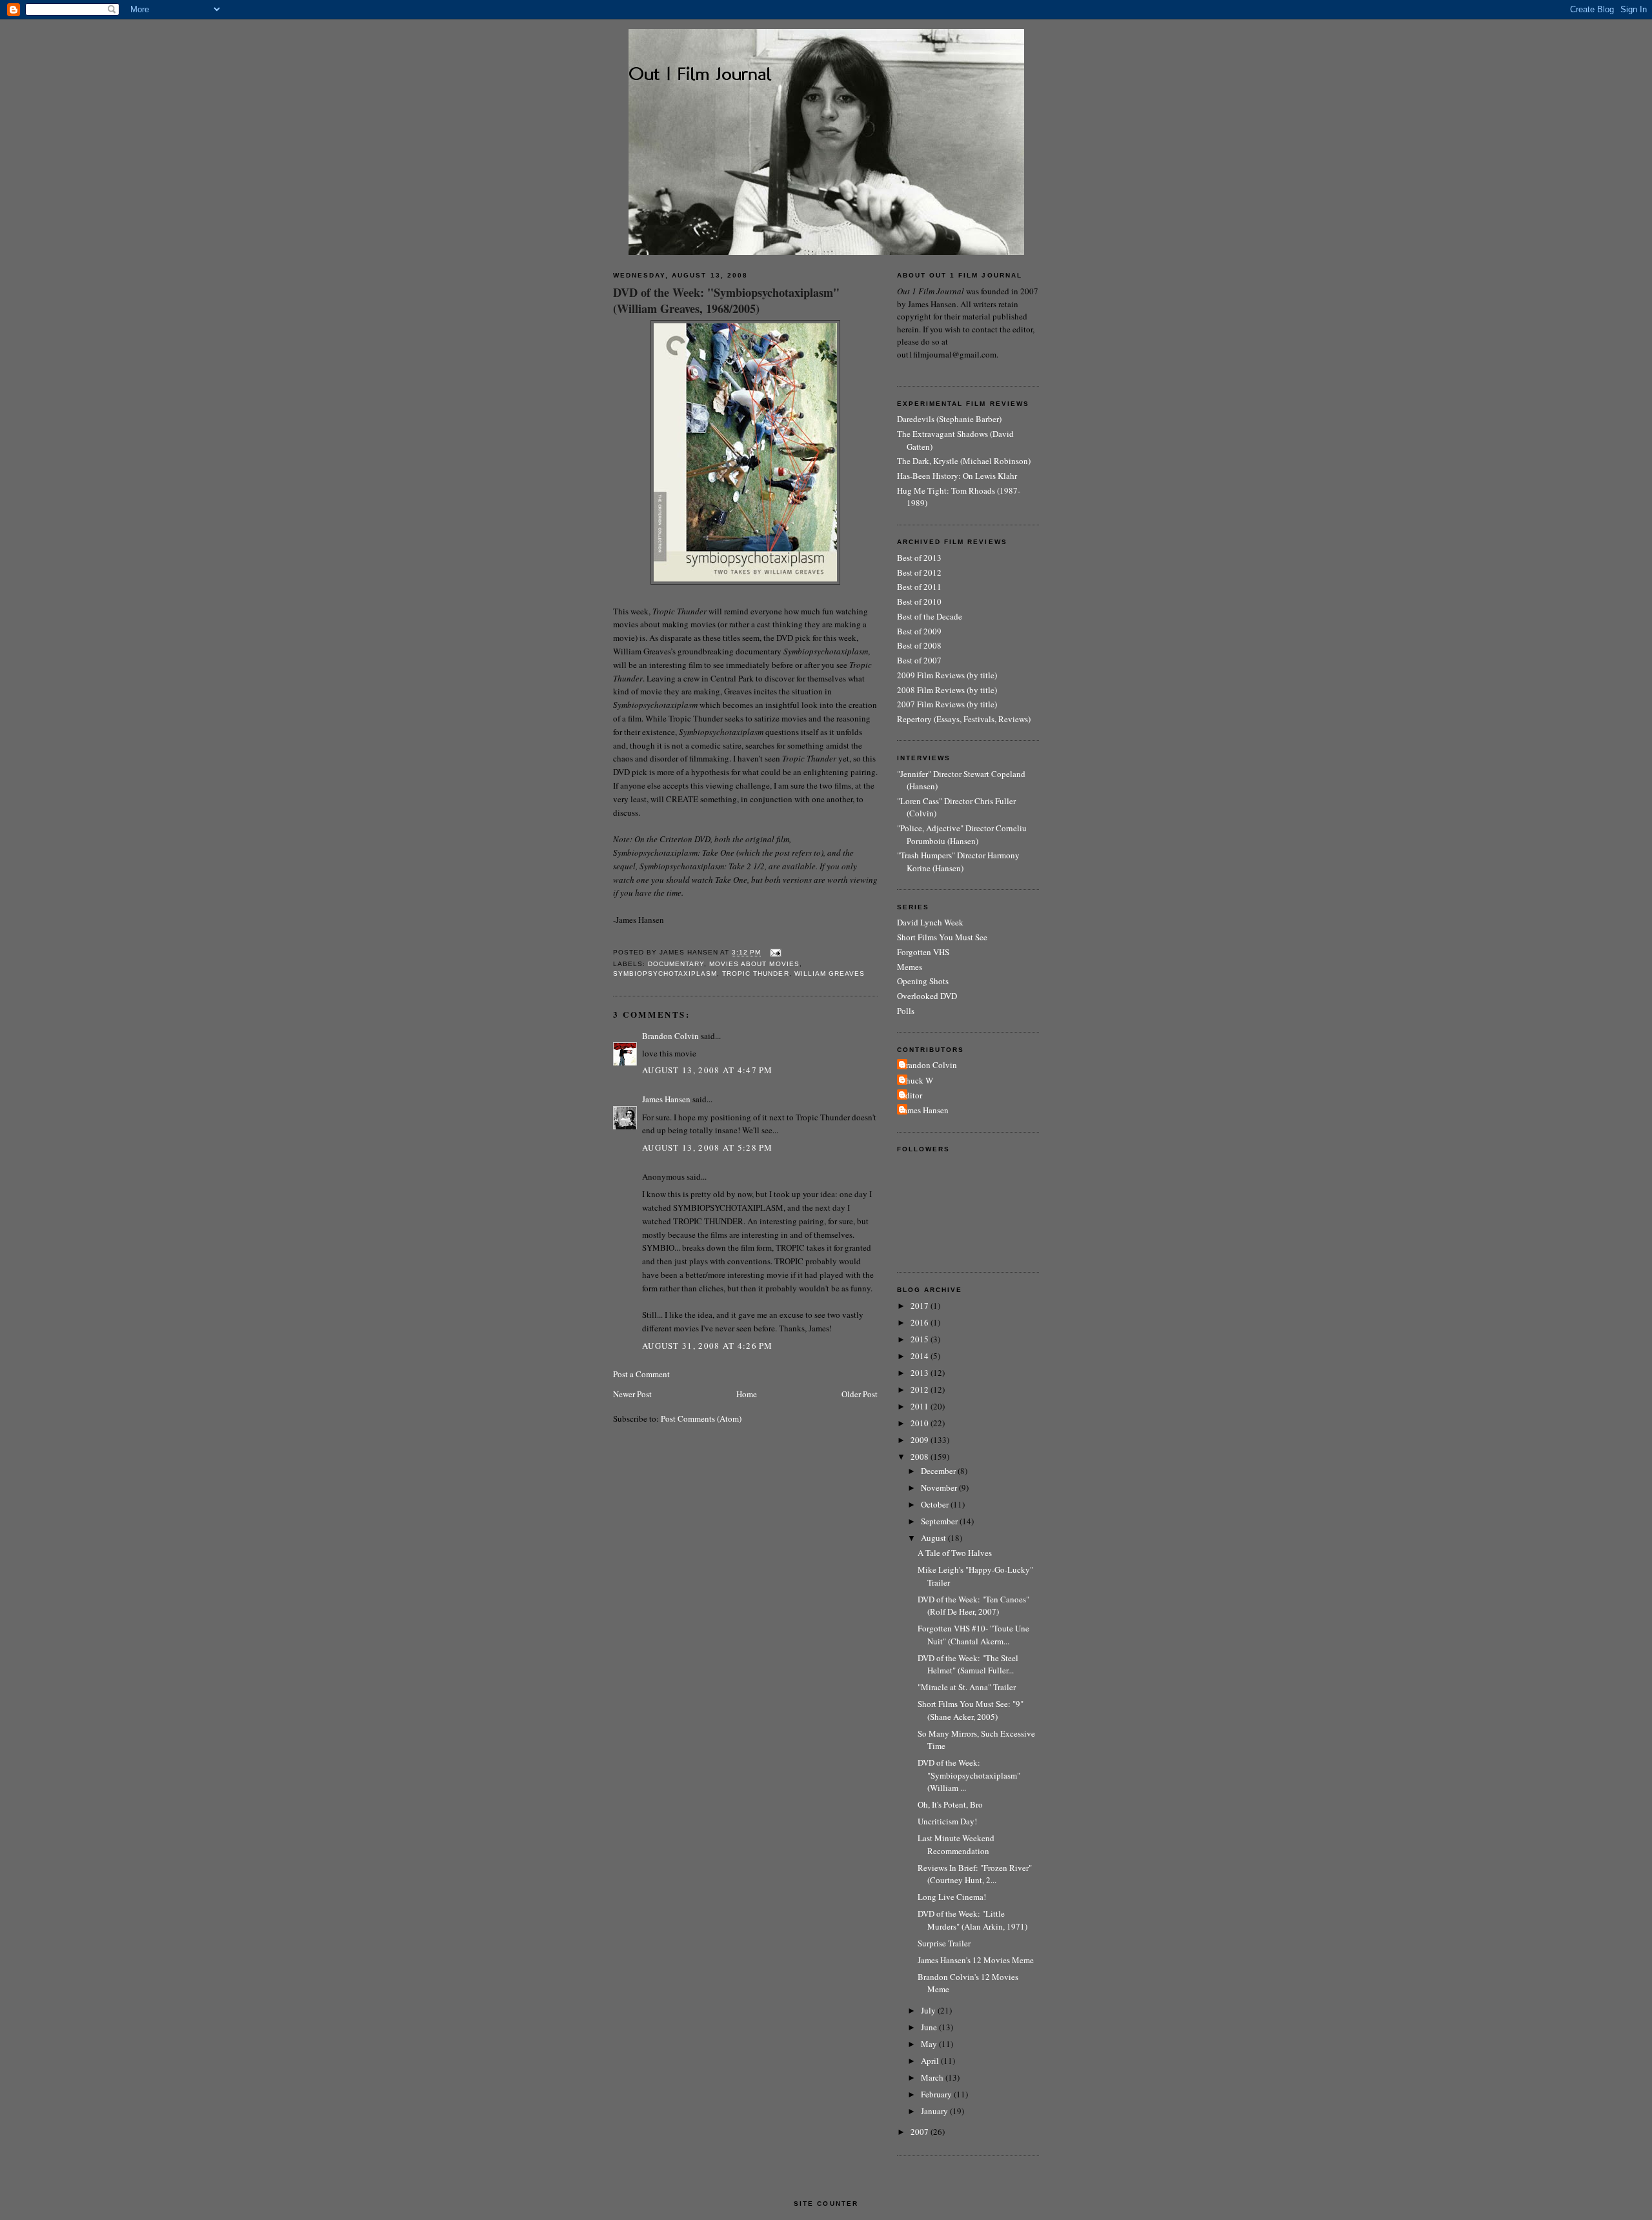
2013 (921, 1373)
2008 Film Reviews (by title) (947, 690)
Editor (911, 1095)
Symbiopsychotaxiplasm (665, 974)
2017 (921, 1306)
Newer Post (632, 1394)
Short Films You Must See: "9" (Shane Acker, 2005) (971, 1710)
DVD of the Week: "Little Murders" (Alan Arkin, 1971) (972, 1920)
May (930, 2044)
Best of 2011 (919, 587)
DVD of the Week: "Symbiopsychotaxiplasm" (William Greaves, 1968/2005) (726, 301)
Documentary (676, 964)
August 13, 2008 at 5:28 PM (708, 1147)
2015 (921, 1339)
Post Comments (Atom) (701, 1418)
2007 (921, 2132)
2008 (921, 1457)
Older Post (860, 1394)
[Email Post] (774, 953)
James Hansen (666, 1099)
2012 (921, 1389)
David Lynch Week (930, 922)
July (929, 2010)
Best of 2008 (919, 645)
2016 (921, 1322)
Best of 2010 (919, 601)
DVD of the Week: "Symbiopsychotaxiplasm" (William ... (969, 1775)
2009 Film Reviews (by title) (947, 675)
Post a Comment (641, 1374)
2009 (921, 1440)
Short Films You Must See (942, 937)
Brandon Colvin (670, 1036)
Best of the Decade (930, 616)
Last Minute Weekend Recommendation (956, 1844)
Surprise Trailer (944, 1943)
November (940, 1488)
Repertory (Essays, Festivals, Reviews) (964, 719)
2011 (921, 1406)
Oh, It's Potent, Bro (950, 1804)
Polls (906, 1011)
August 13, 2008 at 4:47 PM (708, 1070)
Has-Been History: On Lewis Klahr (957, 476)
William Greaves (830, 974)
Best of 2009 (919, 631)
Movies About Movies (754, 964)
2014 (921, 1356)
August (934, 1538)
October (936, 1504)
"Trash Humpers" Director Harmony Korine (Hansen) (958, 862)
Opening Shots (923, 981)
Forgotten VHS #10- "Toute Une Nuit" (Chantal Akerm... (973, 1635)
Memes (910, 967)
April (931, 2061)
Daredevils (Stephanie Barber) (949, 419)
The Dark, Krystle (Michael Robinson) (964, 461)
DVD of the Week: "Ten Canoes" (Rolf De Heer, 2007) (973, 1606)
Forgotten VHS (923, 952)
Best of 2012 (919, 572)
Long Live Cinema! (952, 1897)
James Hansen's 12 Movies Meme (976, 1960)
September (940, 1521)
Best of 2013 (919, 558)
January (935, 2111)
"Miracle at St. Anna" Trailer (967, 1687)
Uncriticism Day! (947, 1821)
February (937, 2094)
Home (747, 1394)
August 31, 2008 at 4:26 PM (708, 1346)
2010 (921, 1423)
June (930, 2027)
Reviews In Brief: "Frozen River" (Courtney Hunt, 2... (975, 1874)
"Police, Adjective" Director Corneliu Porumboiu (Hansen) (962, 834)
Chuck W (917, 1080)
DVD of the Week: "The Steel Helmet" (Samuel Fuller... (968, 1664)
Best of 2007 (919, 660)
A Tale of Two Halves (955, 1553)
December (939, 1471)
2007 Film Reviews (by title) (947, 704)
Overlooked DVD (927, 996)
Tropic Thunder (755, 974)
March (933, 2077)
